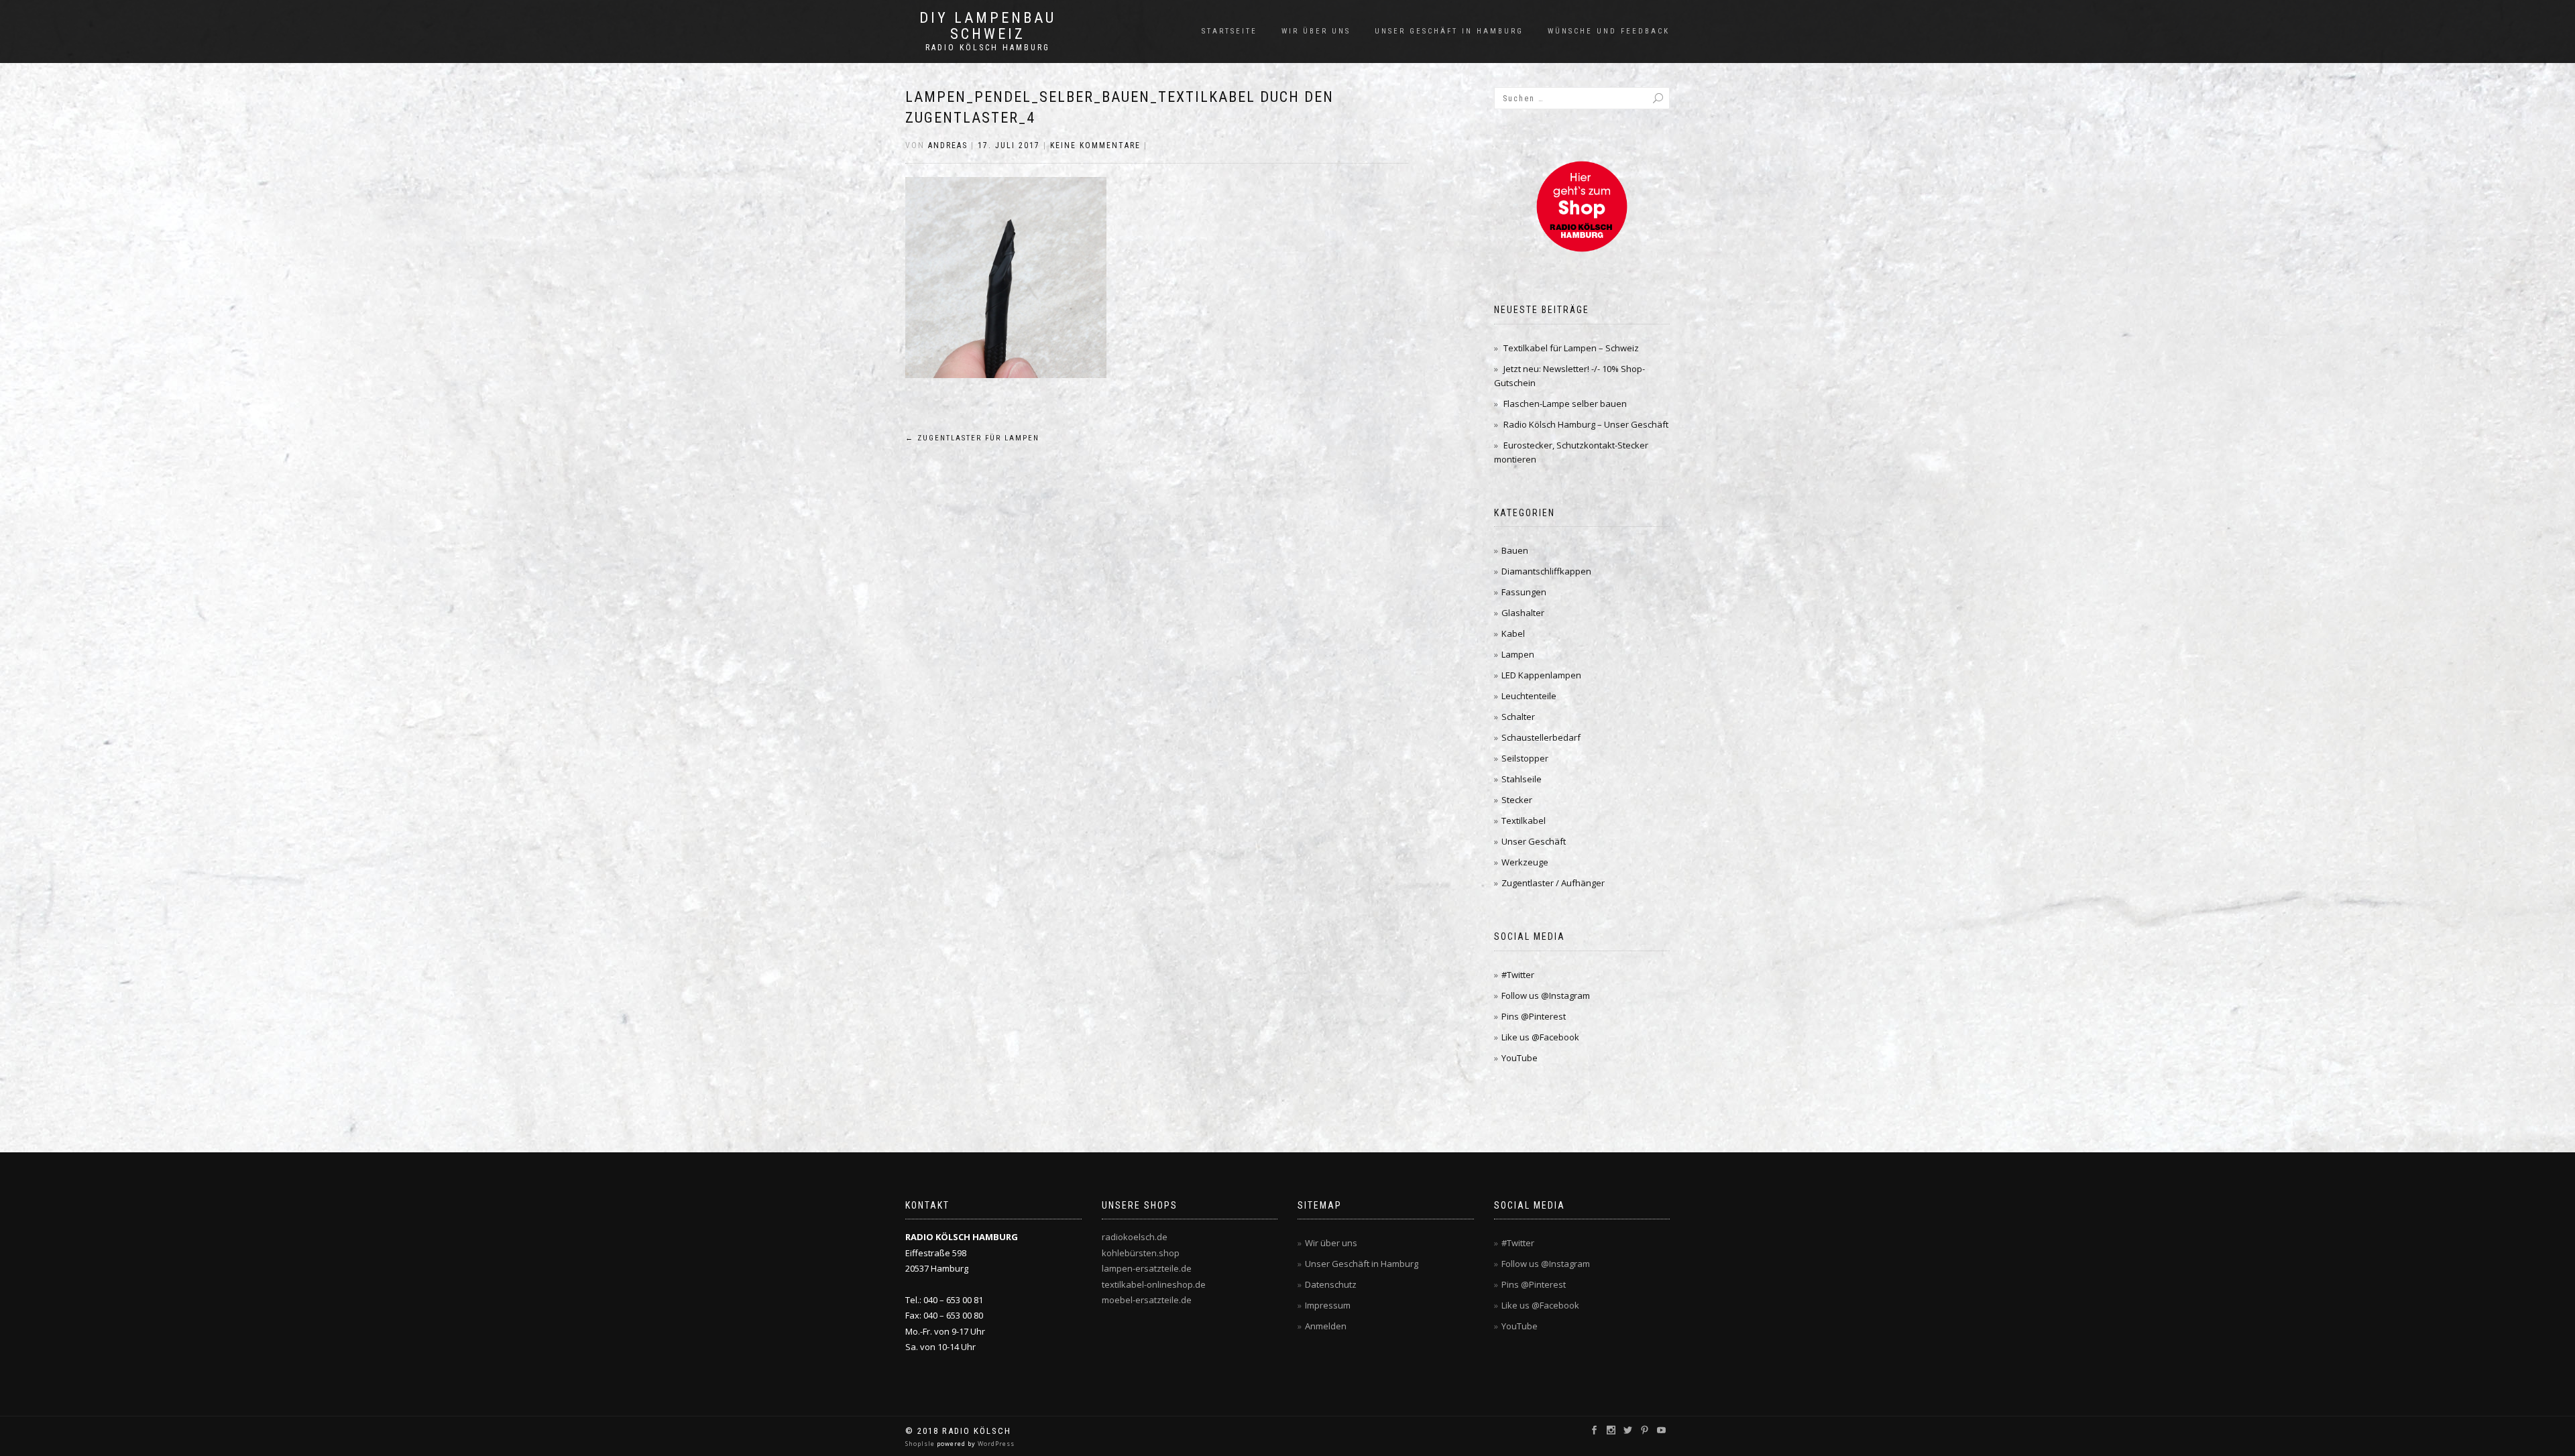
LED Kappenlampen (1541, 675)
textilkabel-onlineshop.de (1154, 1284)
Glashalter (1523, 613)
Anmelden (1326, 1326)
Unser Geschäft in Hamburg (1449, 31)
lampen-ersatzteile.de (1147, 1268)
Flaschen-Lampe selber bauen (1565, 404)
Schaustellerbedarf (1541, 737)
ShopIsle (921, 1444)
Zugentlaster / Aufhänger (1553, 883)
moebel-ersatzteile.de (1147, 1300)
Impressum (1328, 1305)
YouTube (1520, 1058)
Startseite (1229, 31)
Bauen (1515, 550)
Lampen (1518, 654)
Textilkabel (1524, 821)
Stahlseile (1522, 779)
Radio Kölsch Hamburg (988, 48)
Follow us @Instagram (1546, 995)
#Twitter (1518, 975)
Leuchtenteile (1529, 696)
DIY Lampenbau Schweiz (988, 26)
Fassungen (1524, 592)
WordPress (995, 1444)
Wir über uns (1316, 31)
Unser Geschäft (1534, 841)
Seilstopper (1525, 758)
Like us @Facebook (1540, 1037)
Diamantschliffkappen (1546, 571)
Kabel (1513, 633)
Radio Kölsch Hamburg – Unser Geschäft (1586, 424)
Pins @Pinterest (1534, 1016)
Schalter (1518, 717)
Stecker (1517, 800)
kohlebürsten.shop (1141, 1253)
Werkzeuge (1525, 862)
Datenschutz (1331, 1284)
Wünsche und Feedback (1609, 31)
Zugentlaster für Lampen (972, 438)
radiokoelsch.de (1135, 1237)
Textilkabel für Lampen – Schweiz (1571, 348)
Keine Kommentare (1095, 145)
